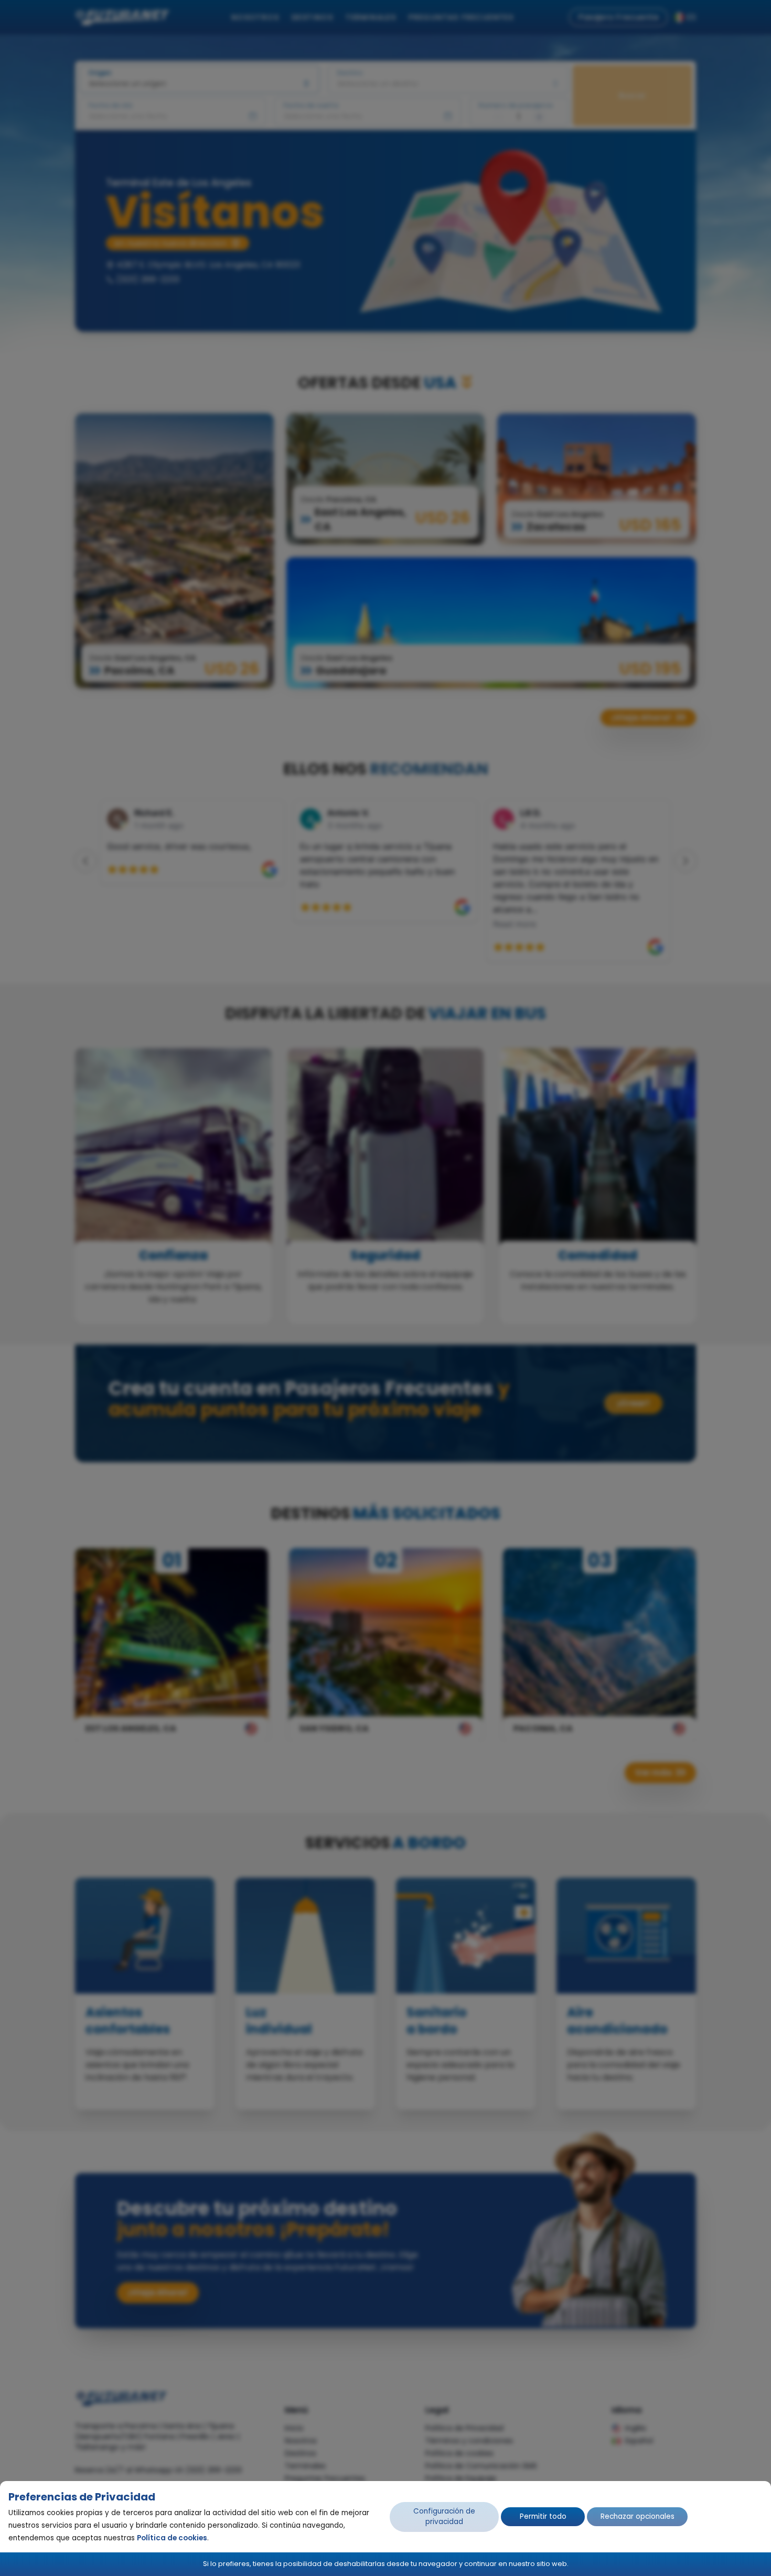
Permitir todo (543, 2516)
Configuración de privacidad (444, 2516)
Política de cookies (172, 2538)
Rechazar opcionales (638, 2516)
